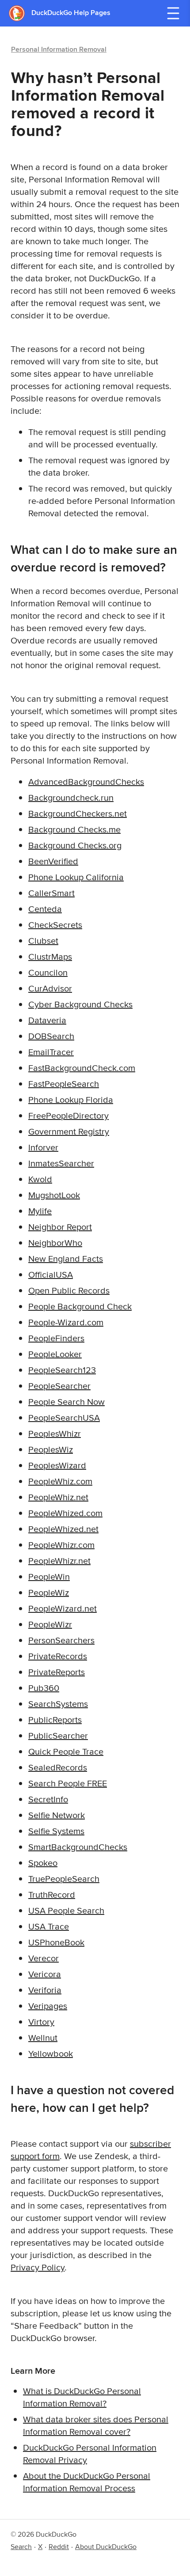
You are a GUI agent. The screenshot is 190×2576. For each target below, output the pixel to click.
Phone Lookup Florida (71, 1099)
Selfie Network (57, 1815)
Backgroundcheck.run (71, 797)
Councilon (48, 972)
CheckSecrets (55, 925)
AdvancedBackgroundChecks (86, 781)
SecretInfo (48, 1799)
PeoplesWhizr (55, 1433)
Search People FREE (68, 1783)
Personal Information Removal (59, 49)
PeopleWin (49, 1576)
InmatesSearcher (61, 1163)
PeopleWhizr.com (61, 1545)
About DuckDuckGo (106, 2547)
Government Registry (69, 1131)
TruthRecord (52, 1894)
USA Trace (49, 1926)
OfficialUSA (51, 1274)
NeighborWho (55, 1243)
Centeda (45, 909)
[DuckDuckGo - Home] (20, 13)
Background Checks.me (74, 829)
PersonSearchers (61, 1640)
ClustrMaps (50, 956)
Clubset (43, 940)
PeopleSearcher (59, 1386)
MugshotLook (54, 1195)
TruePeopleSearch (64, 1878)
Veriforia (45, 1990)
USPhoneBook (56, 1942)
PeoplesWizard (57, 1465)
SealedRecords (58, 1767)
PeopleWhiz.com (60, 1481)
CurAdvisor (50, 988)
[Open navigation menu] (173, 13)
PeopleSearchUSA (64, 1417)
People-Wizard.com (66, 1322)
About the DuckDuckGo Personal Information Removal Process (87, 2482)
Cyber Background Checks (80, 1004)
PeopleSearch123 (62, 1370)
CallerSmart (51, 893)
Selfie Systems (56, 1831)
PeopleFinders (56, 1338)
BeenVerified (53, 861)
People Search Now (66, 1401)
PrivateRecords (58, 1656)
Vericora (45, 1974)
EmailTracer (51, 1052)
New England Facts (66, 1258)
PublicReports (55, 1719)
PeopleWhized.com (65, 1513)
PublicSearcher (58, 1735)
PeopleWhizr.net (59, 1560)
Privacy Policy (38, 2267)
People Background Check (80, 1306)
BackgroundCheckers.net (78, 813)
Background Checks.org (75, 845)
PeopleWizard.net (63, 1608)
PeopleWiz (49, 1592)
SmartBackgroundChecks (78, 1847)
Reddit (59, 2547)
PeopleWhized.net (63, 1529)
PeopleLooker (55, 1354)
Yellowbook (51, 2053)
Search (21, 2547)
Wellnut (43, 2037)
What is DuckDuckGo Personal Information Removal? (82, 2397)
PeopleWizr (50, 1624)
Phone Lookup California (76, 877)
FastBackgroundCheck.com (82, 1068)
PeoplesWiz (51, 1449)
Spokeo (43, 1863)
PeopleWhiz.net (58, 1497)
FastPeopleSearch (64, 1084)
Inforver (43, 1147)
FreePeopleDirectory (68, 1115)
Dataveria (47, 1020)
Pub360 (44, 1688)
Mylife (40, 1211)
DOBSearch (51, 1036)
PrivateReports (57, 1672)
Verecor (44, 1958)
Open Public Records (69, 1290)
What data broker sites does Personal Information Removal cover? (96, 2425)
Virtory (41, 2022)
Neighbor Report (60, 1227)
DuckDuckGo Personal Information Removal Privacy (90, 2453)
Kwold (40, 1179)
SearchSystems (58, 1704)
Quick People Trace (66, 1751)
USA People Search (66, 1910)
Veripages (48, 2006)
